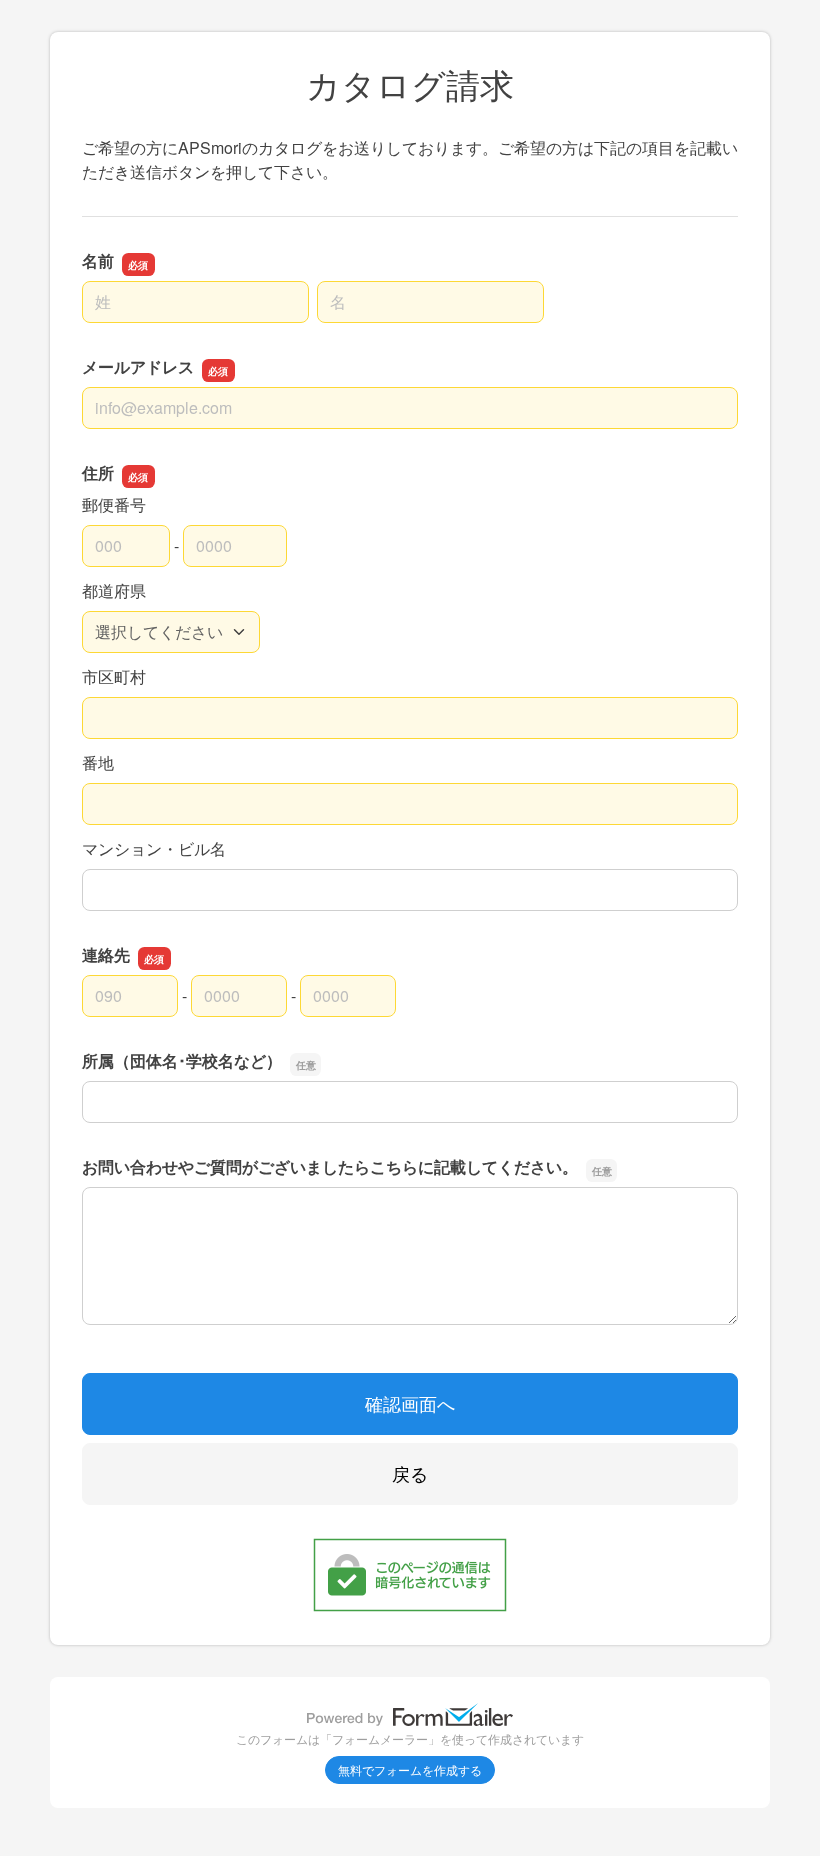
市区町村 (114, 676)
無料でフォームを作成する (410, 1769)
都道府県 (114, 590)
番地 (98, 762)
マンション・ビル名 (154, 848)
